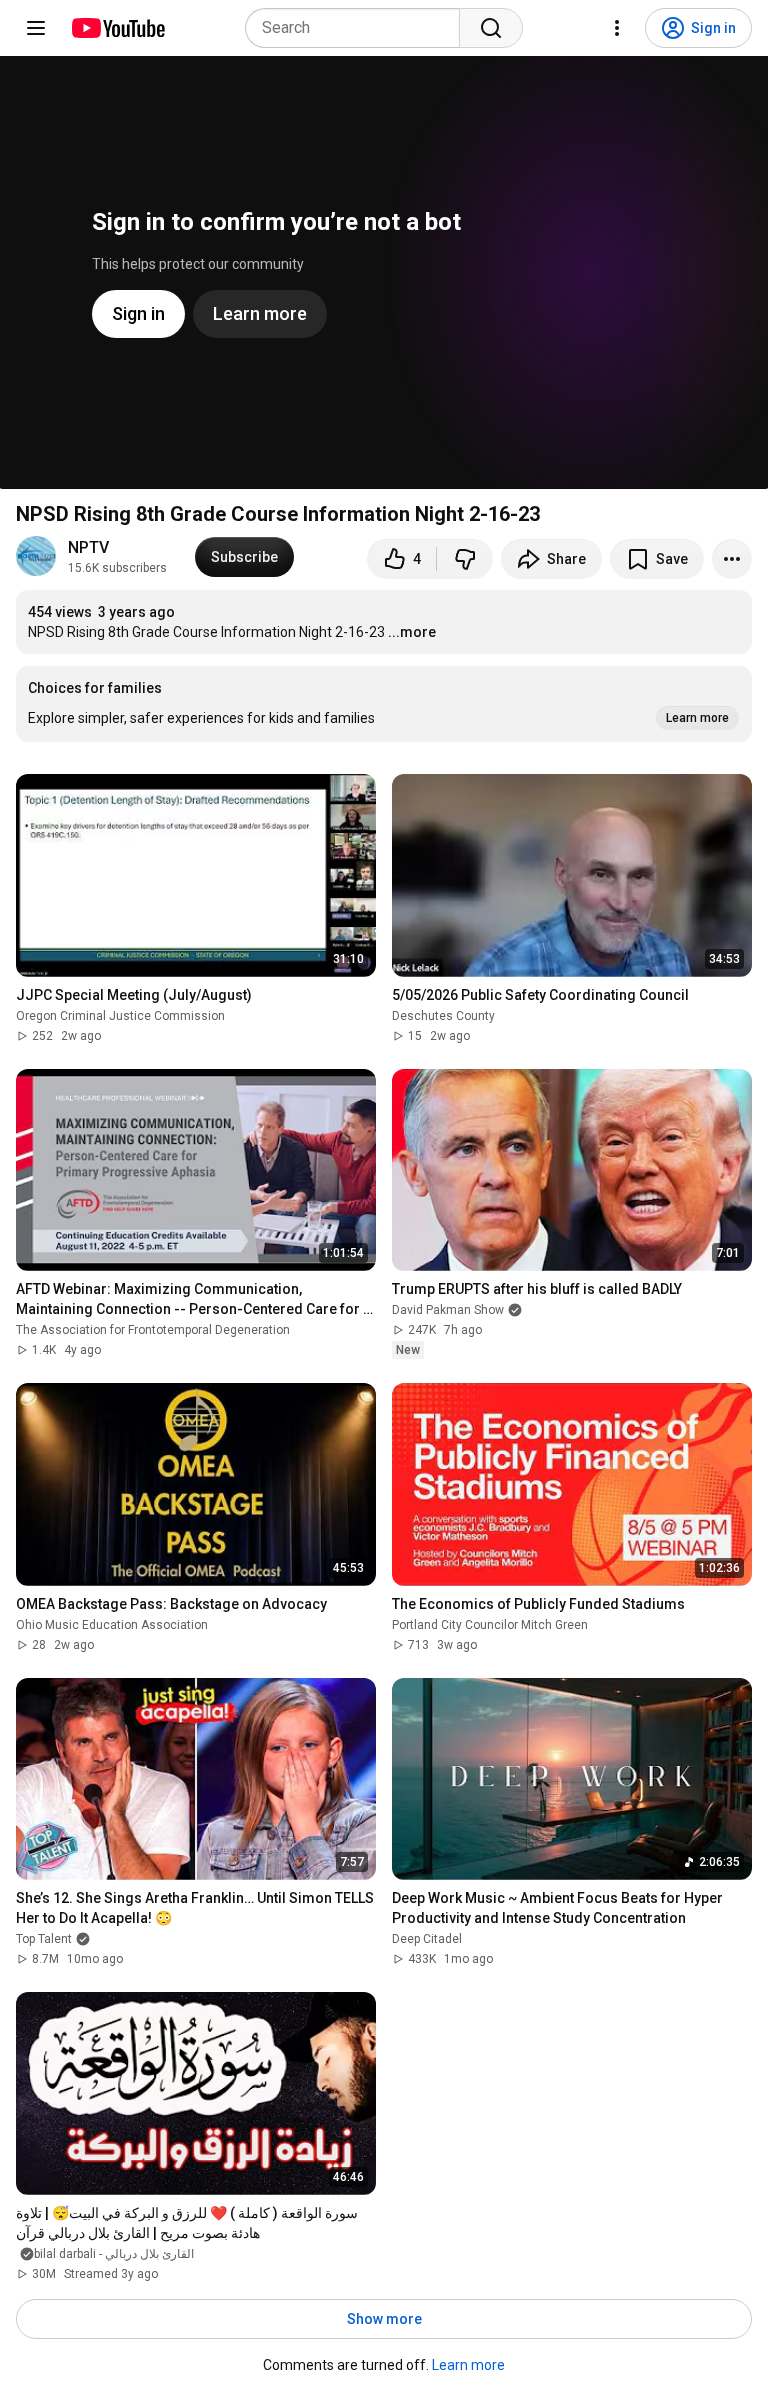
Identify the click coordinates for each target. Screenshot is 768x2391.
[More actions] (732, 559)
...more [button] (412, 632)
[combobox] (358, 28)
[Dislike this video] (465, 559)
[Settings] (617, 28)
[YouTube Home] (117, 28)
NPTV (88, 547)
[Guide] (36, 28)
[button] (384, 704)
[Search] (491, 28)
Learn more (468, 2365)
